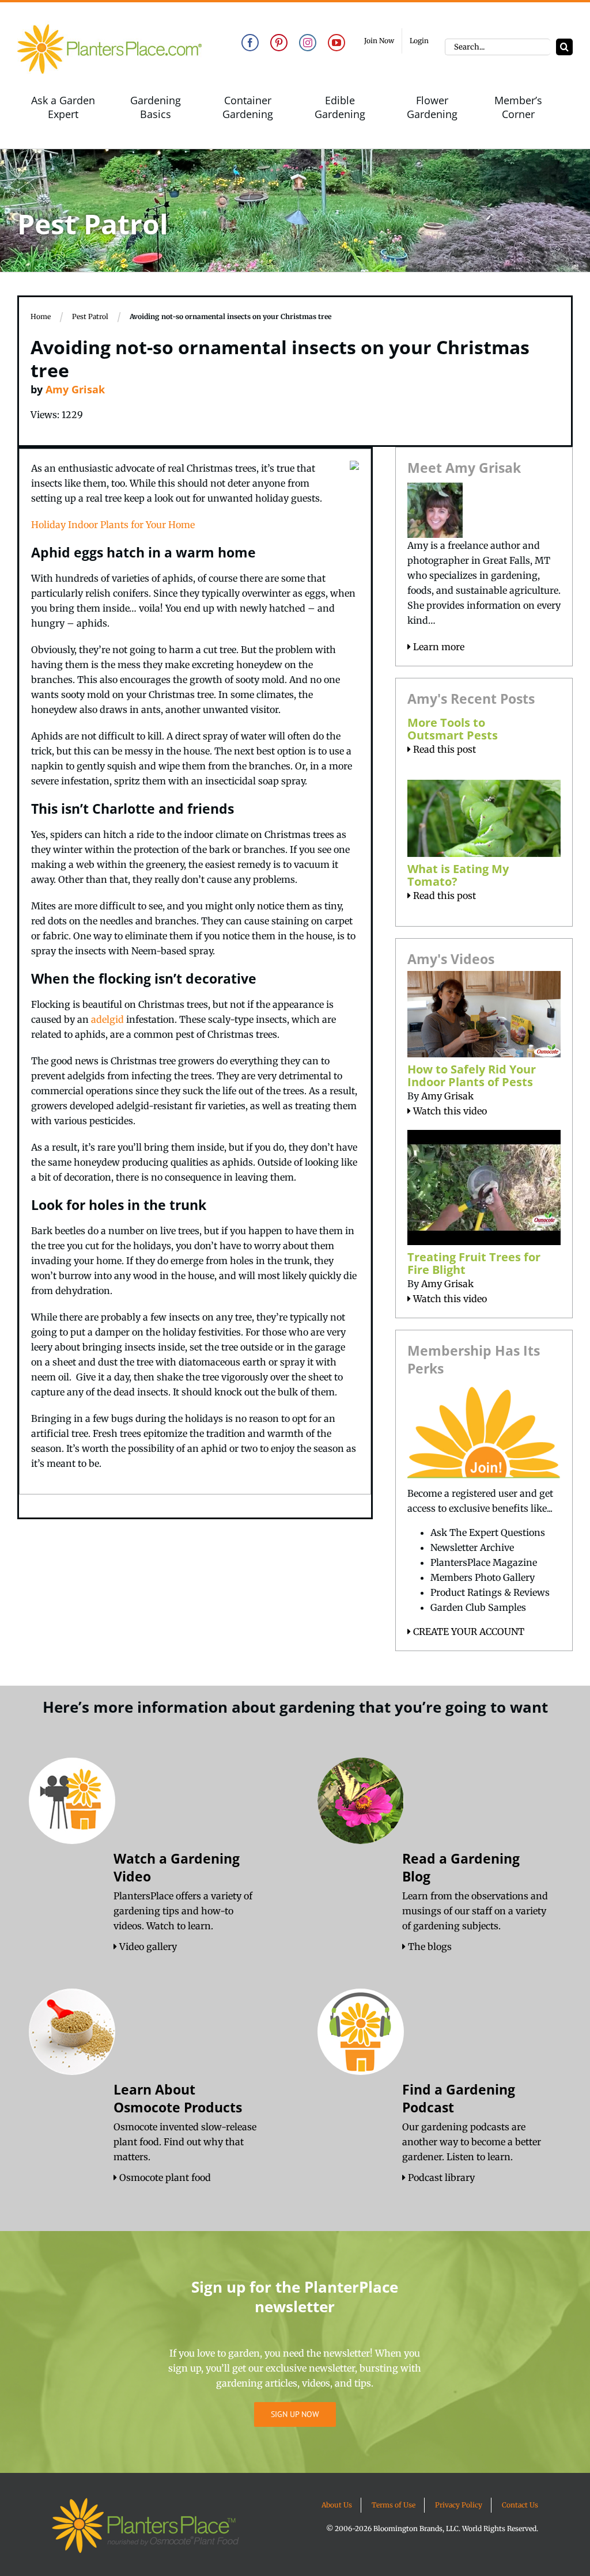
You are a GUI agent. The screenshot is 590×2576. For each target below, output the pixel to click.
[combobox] (498, 47)
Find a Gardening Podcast (459, 2098)
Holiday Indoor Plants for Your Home (113, 525)
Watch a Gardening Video (177, 1867)
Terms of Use (394, 2505)
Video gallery (147, 1947)
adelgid (107, 1019)
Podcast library (440, 2177)
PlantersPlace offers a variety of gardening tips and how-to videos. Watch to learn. (183, 1911)
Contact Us (520, 2505)
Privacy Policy (459, 2505)
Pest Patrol (90, 316)
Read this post (443, 749)
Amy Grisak (75, 389)
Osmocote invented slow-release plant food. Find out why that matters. (185, 2142)
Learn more (438, 647)
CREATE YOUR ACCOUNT (468, 1632)
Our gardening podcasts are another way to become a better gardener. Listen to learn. (472, 2142)
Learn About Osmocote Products (178, 2098)
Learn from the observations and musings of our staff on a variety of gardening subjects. (475, 1911)
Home (41, 316)
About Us (337, 2505)
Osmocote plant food (164, 2177)
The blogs (429, 1947)
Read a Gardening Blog (461, 1867)
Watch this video (449, 1111)
